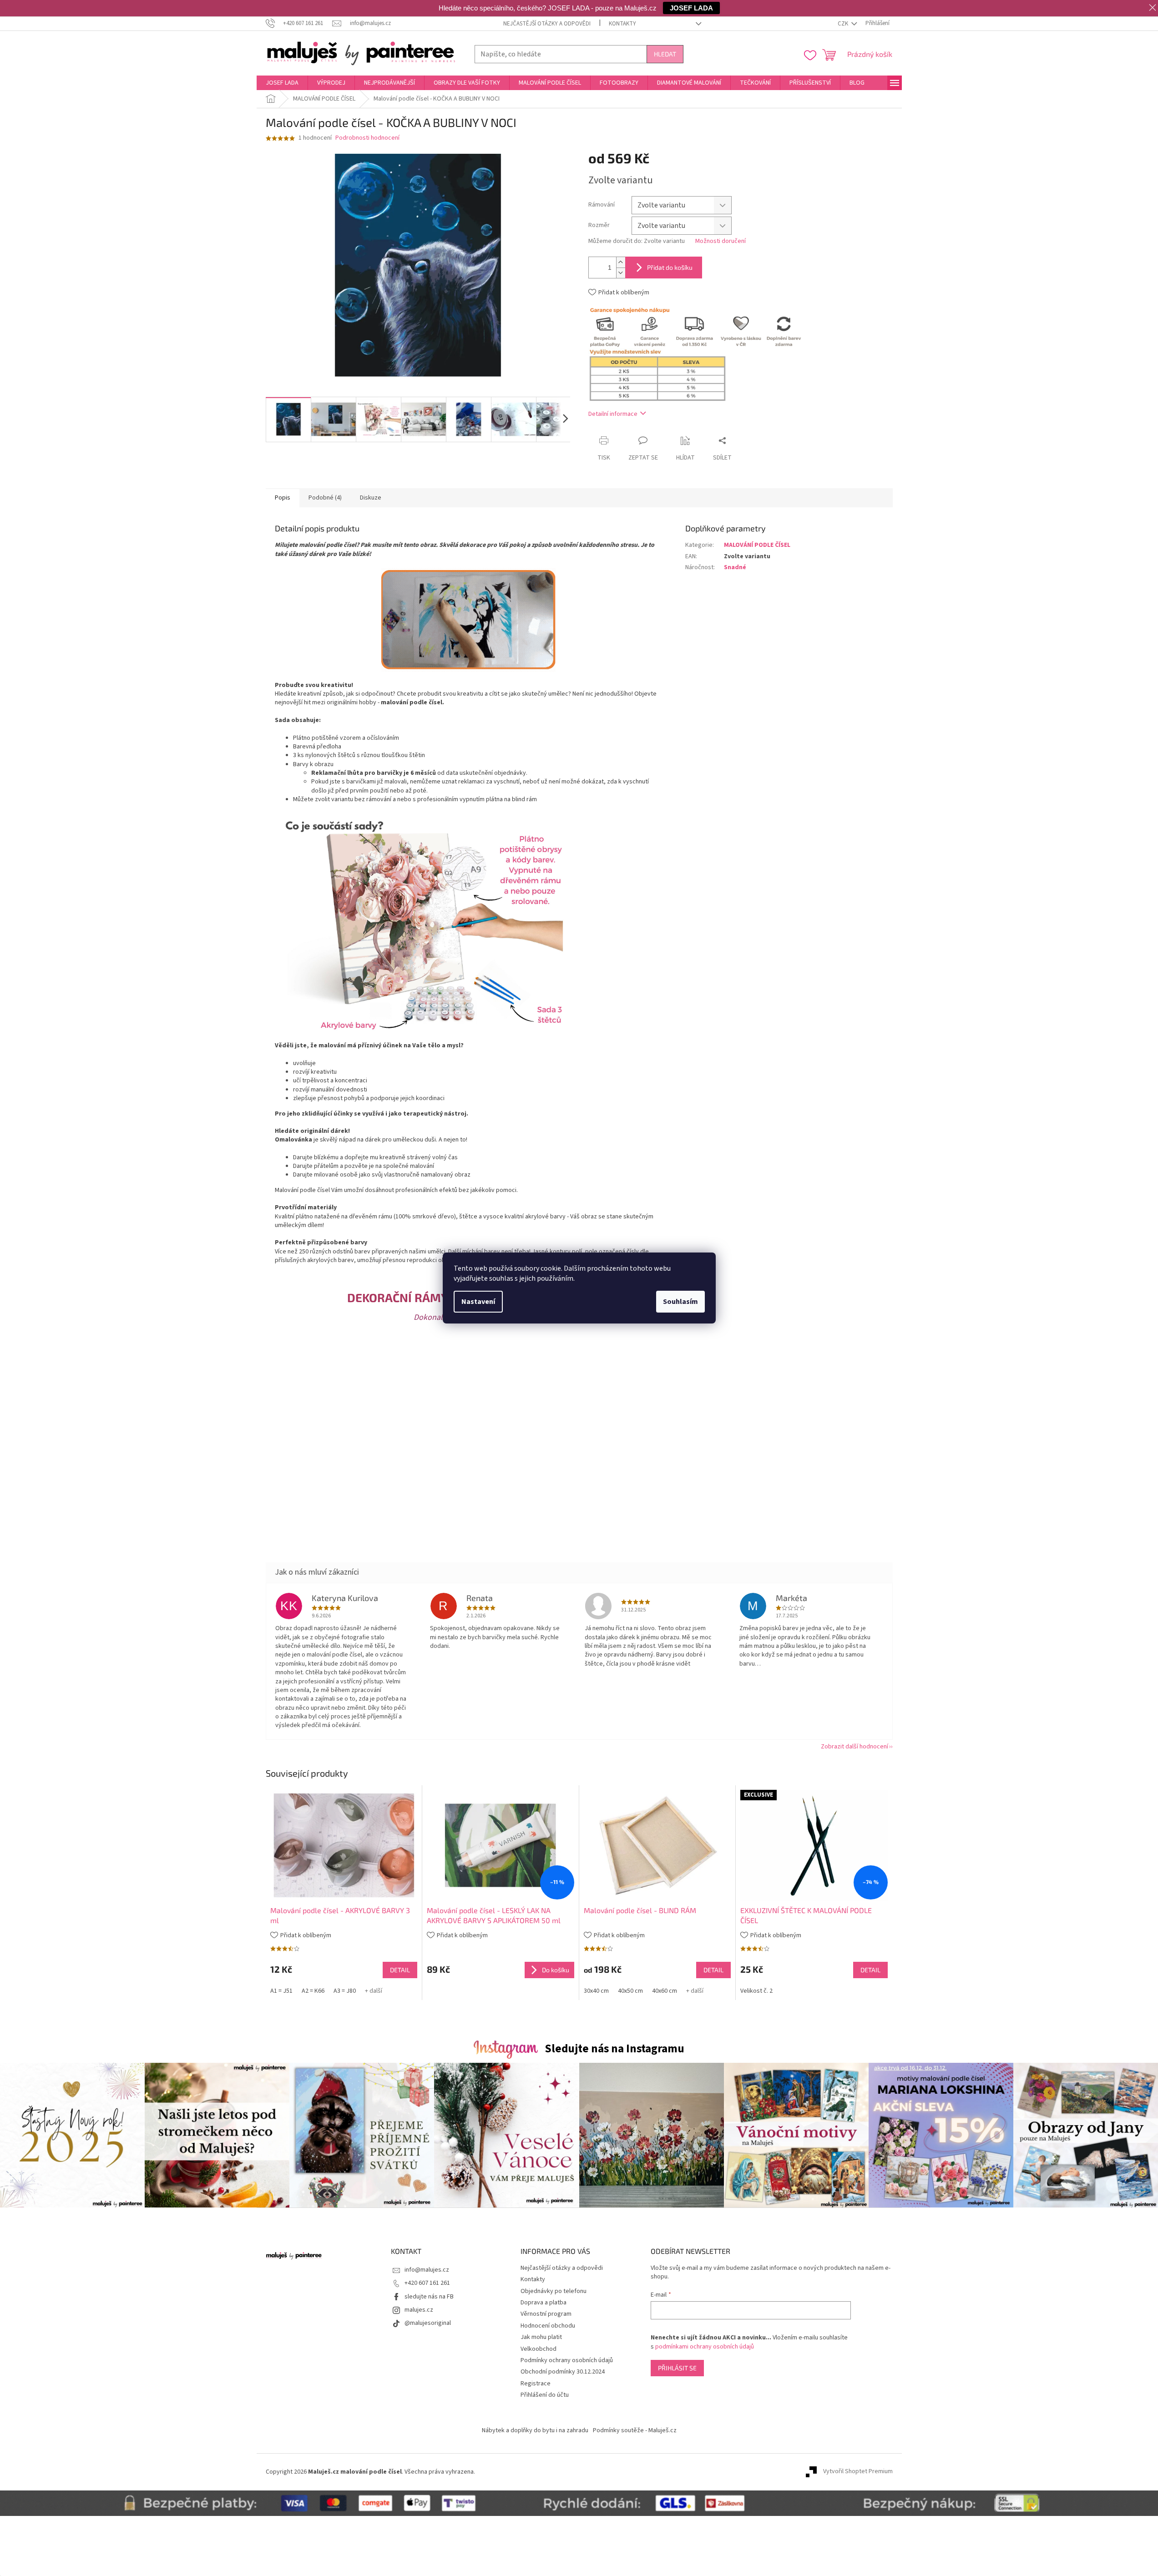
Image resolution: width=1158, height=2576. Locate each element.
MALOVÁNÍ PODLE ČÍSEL (757, 545)
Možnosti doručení (721, 241)
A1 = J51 (281, 1991)
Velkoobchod (539, 2349)
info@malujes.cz (427, 2270)
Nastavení (478, 1302)
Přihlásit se (677, 2368)
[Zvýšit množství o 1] (621, 262)
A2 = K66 (313, 1991)
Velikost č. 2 (756, 1991)
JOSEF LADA (691, 8)
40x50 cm (630, 1991)
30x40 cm (596, 1991)
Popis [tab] (283, 498)
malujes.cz (419, 2310)
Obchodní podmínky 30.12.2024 (563, 2372)
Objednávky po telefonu (554, 2291)
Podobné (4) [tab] (325, 498)
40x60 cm (665, 1991)
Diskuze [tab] (371, 498)
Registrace (536, 2384)
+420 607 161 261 (427, 2283)
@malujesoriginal (428, 2323)
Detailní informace (613, 414)
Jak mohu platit (541, 2337)
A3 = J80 (345, 1991)
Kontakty (622, 24)
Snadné (735, 567)
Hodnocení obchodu (548, 2326)
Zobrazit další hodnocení (855, 1747)
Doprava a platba (544, 2303)
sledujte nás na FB (429, 2297)
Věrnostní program (546, 2314)
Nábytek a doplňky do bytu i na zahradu (535, 2430)
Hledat (665, 54)
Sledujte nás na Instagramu (614, 2049)
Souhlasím (680, 1302)
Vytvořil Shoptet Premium (858, 2472)
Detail (400, 1970)
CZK (844, 24)
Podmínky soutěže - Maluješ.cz (635, 2430)
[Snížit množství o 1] (621, 273)
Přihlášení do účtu (545, 2395)
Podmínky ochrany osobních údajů (567, 2360)
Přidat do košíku (670, 267)
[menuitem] (282, 83)
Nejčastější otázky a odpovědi (547, 24)
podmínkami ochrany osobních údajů (705, 2347)
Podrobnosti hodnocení (367, 138)
